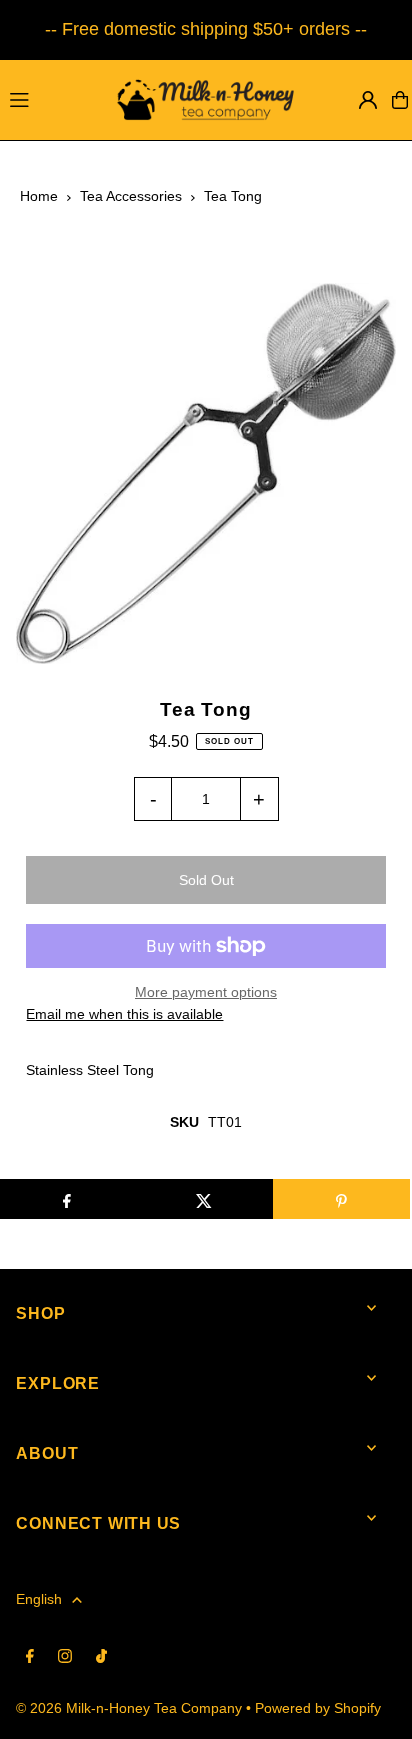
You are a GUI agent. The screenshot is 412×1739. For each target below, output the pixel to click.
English (39, 1599)
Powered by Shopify (318, 1708)
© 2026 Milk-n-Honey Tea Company (129, 1708)
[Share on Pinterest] (341, 1199)
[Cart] (400, 100)
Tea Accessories (131, 196)
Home (39, 196)
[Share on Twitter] (203, 1199)
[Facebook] (30, 1657)
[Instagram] (65, 1657)
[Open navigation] (48, 99)
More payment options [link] (206, 992)
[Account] (368, 100)
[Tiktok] (101, 1657)
